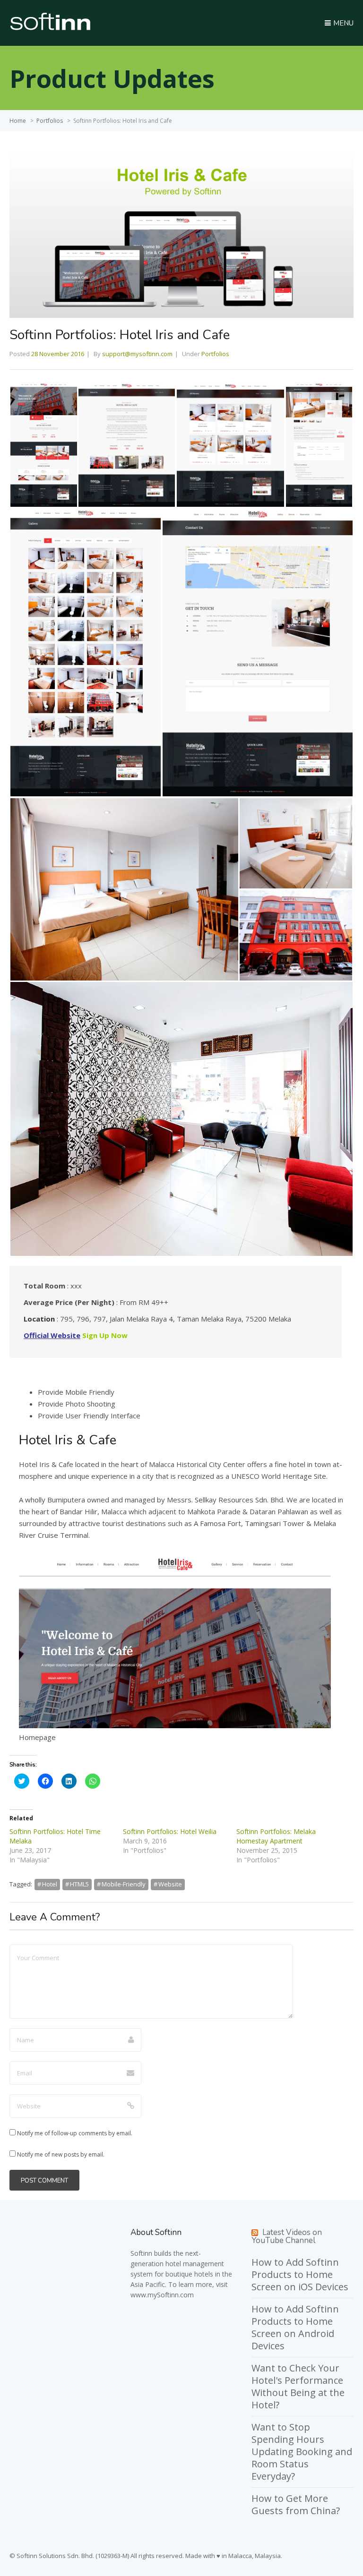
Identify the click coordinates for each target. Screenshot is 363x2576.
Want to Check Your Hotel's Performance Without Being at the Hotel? (298, 2386)
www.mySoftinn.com (162, 2295)
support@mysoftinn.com (137, 354)
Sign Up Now (105, 1335)
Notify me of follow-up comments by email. (75, 2133)
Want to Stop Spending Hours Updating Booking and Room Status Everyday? (302, 2452)
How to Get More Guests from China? (296, 2504)
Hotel (50, 1884)
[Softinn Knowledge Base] (50, 28)
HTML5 (79, 1884)
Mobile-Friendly (124, 1884)
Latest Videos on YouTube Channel (287, 2236)
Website (170, 1884)
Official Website (52, 1335)
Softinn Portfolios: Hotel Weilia (170, 1831)
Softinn (141, 2253)
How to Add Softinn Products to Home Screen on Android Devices (295, 2327)
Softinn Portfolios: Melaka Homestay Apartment (276, 1836)
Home (18, 121)
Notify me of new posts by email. (61, 2154)
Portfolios (50, 121)
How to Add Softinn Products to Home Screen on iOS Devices (300, 2274)
